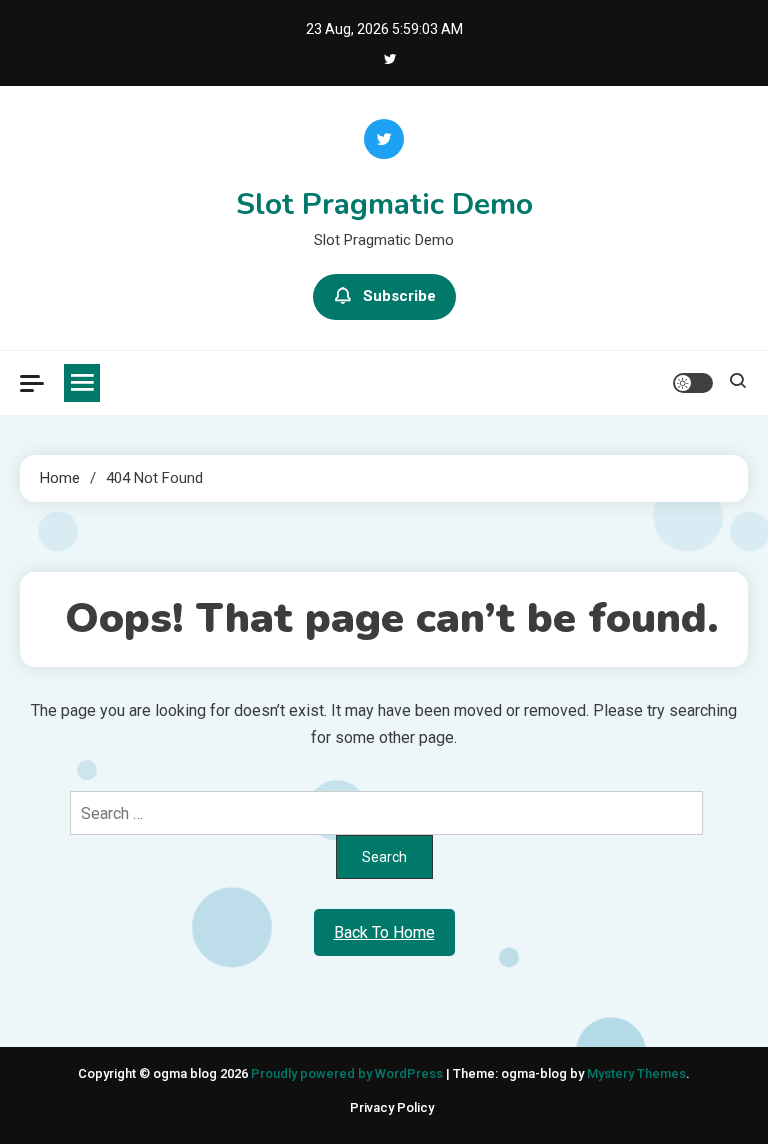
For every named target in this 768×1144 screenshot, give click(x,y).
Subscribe (399, 296)
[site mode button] (693, 383)
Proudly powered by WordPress (348, 1073)
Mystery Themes (636, 1073)
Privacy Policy (392, 1107)
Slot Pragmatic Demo (384, 204)
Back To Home (384, 932)
